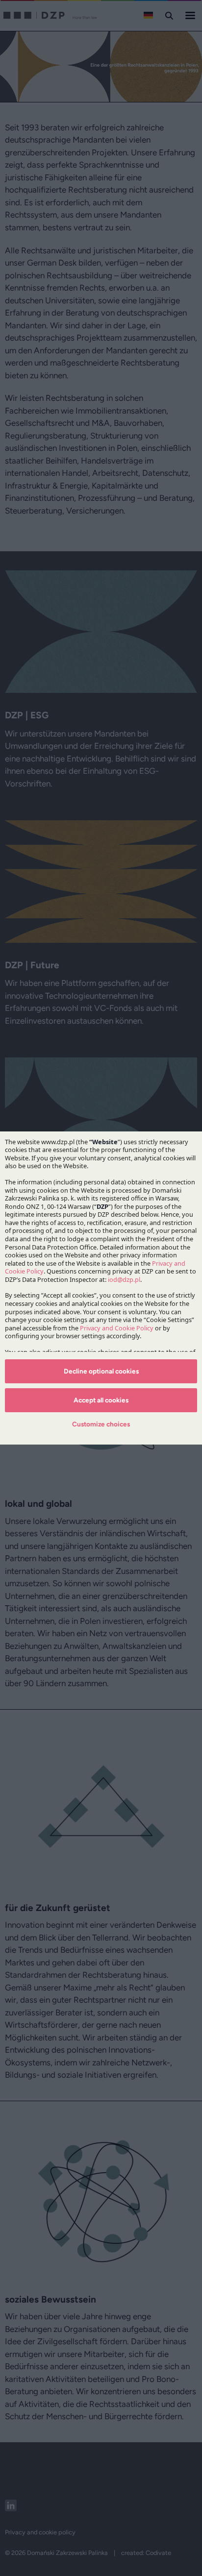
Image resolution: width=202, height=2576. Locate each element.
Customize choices (101, 1424)
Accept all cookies (101, 1400)
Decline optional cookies (101, 1371)
